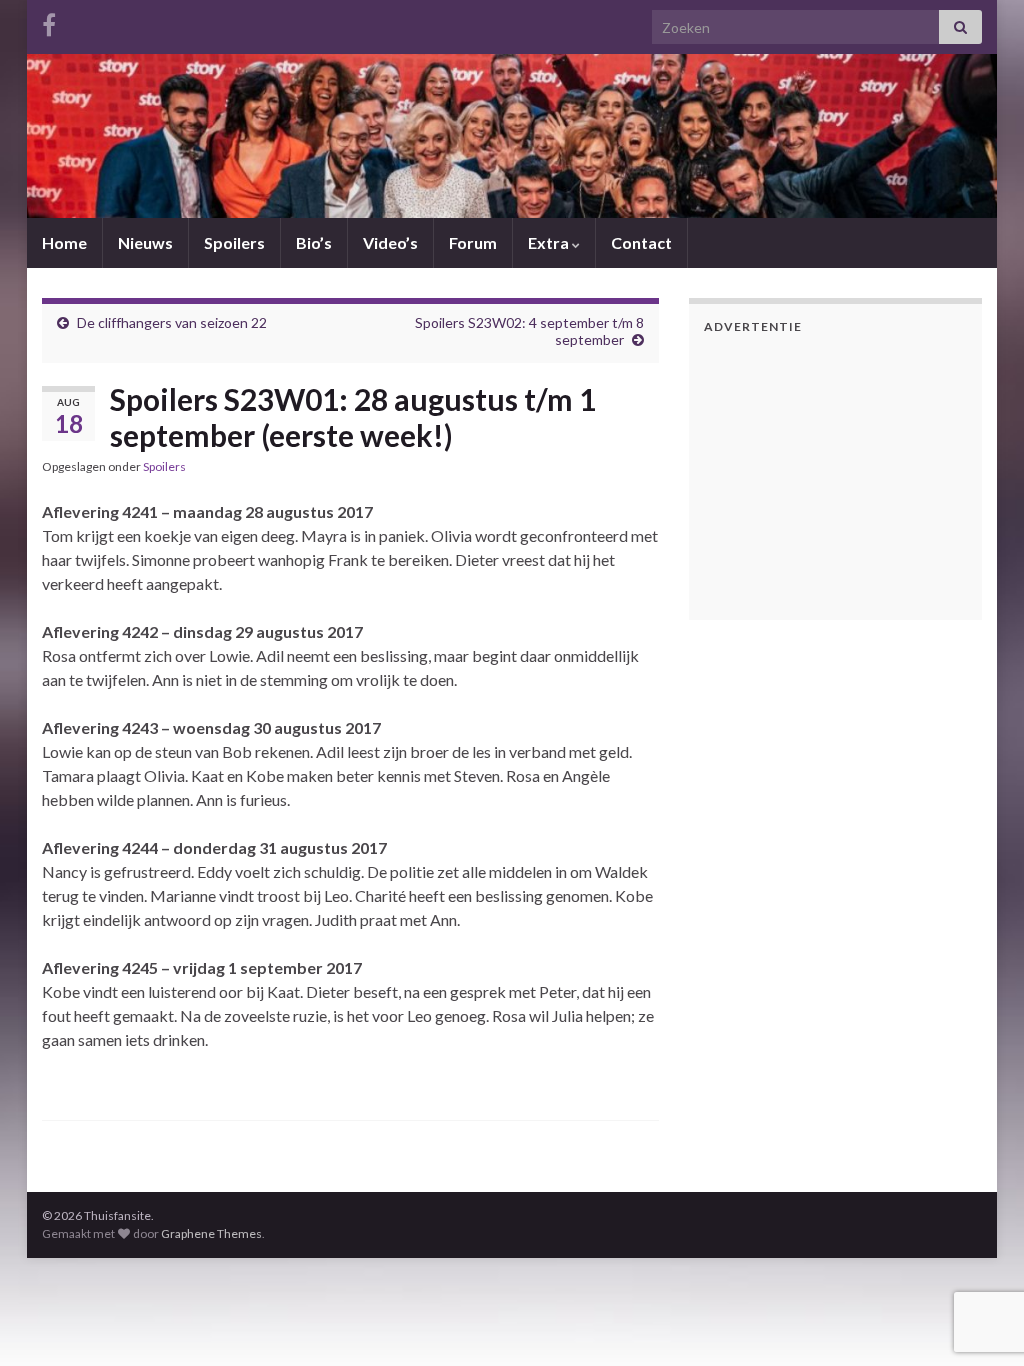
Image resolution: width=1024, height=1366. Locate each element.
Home (64, 242)
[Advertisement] (829, 474)
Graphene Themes (211, 1233)
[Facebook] (49, 21)
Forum (473, 242)
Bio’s (314, 242)
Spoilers (234, 242)
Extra (550, 242)
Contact (641, 242)
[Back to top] (979, 1247)
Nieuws (145, 242)
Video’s (390, 242)
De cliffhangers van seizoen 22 (172, 322)
